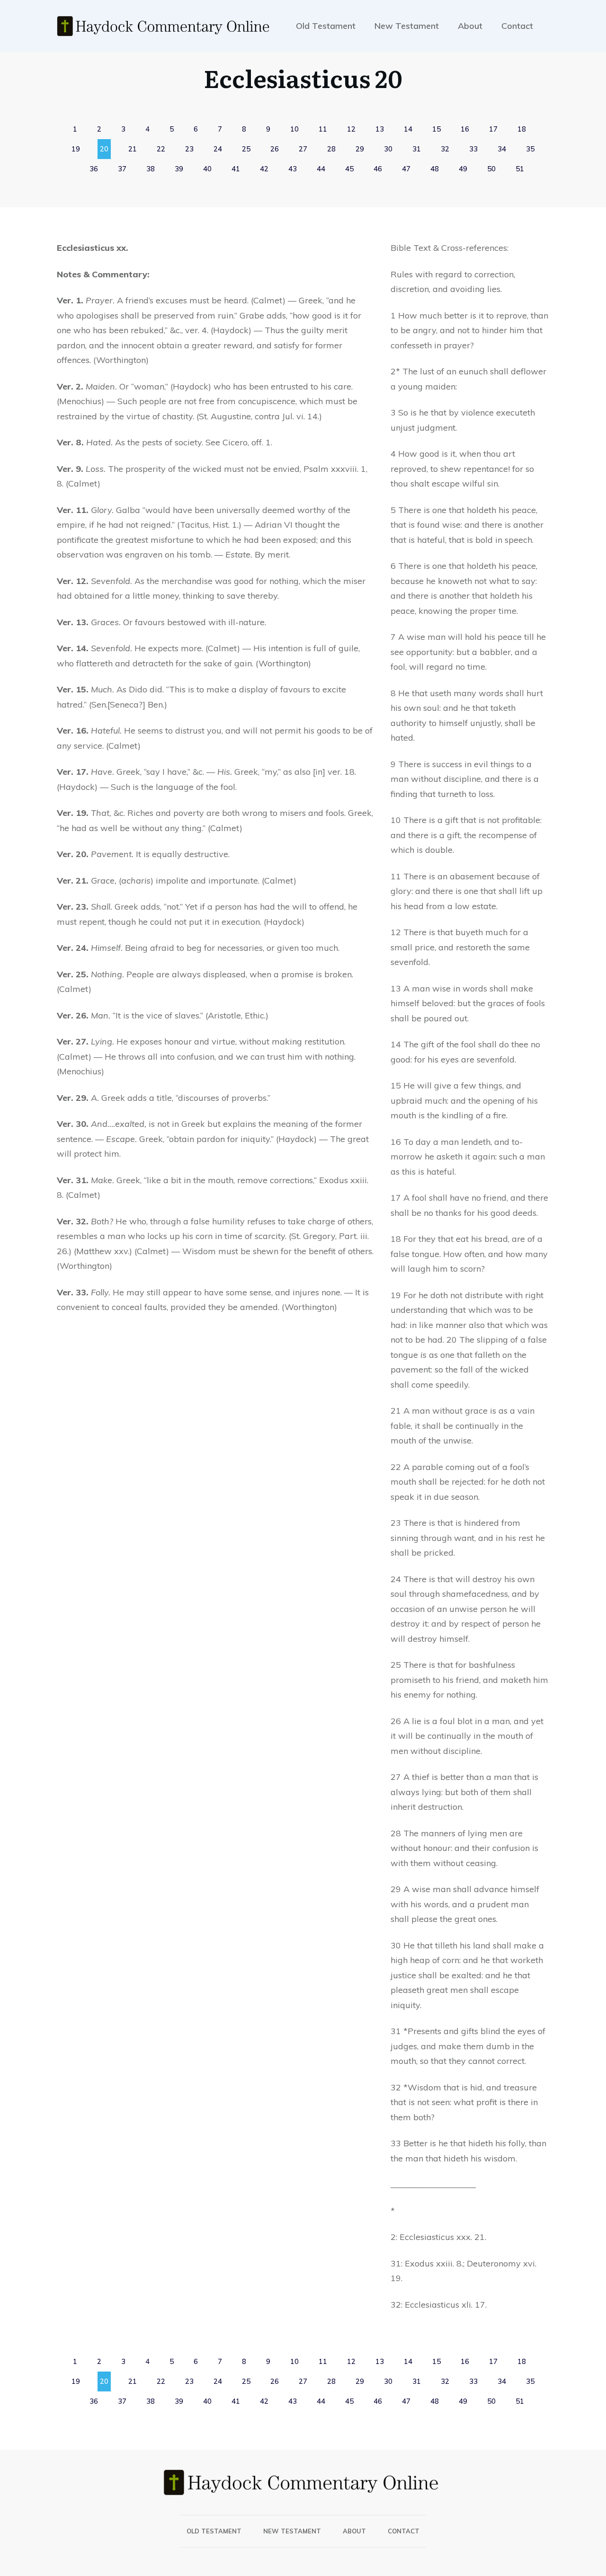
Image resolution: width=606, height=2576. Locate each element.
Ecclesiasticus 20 (303, 78)
